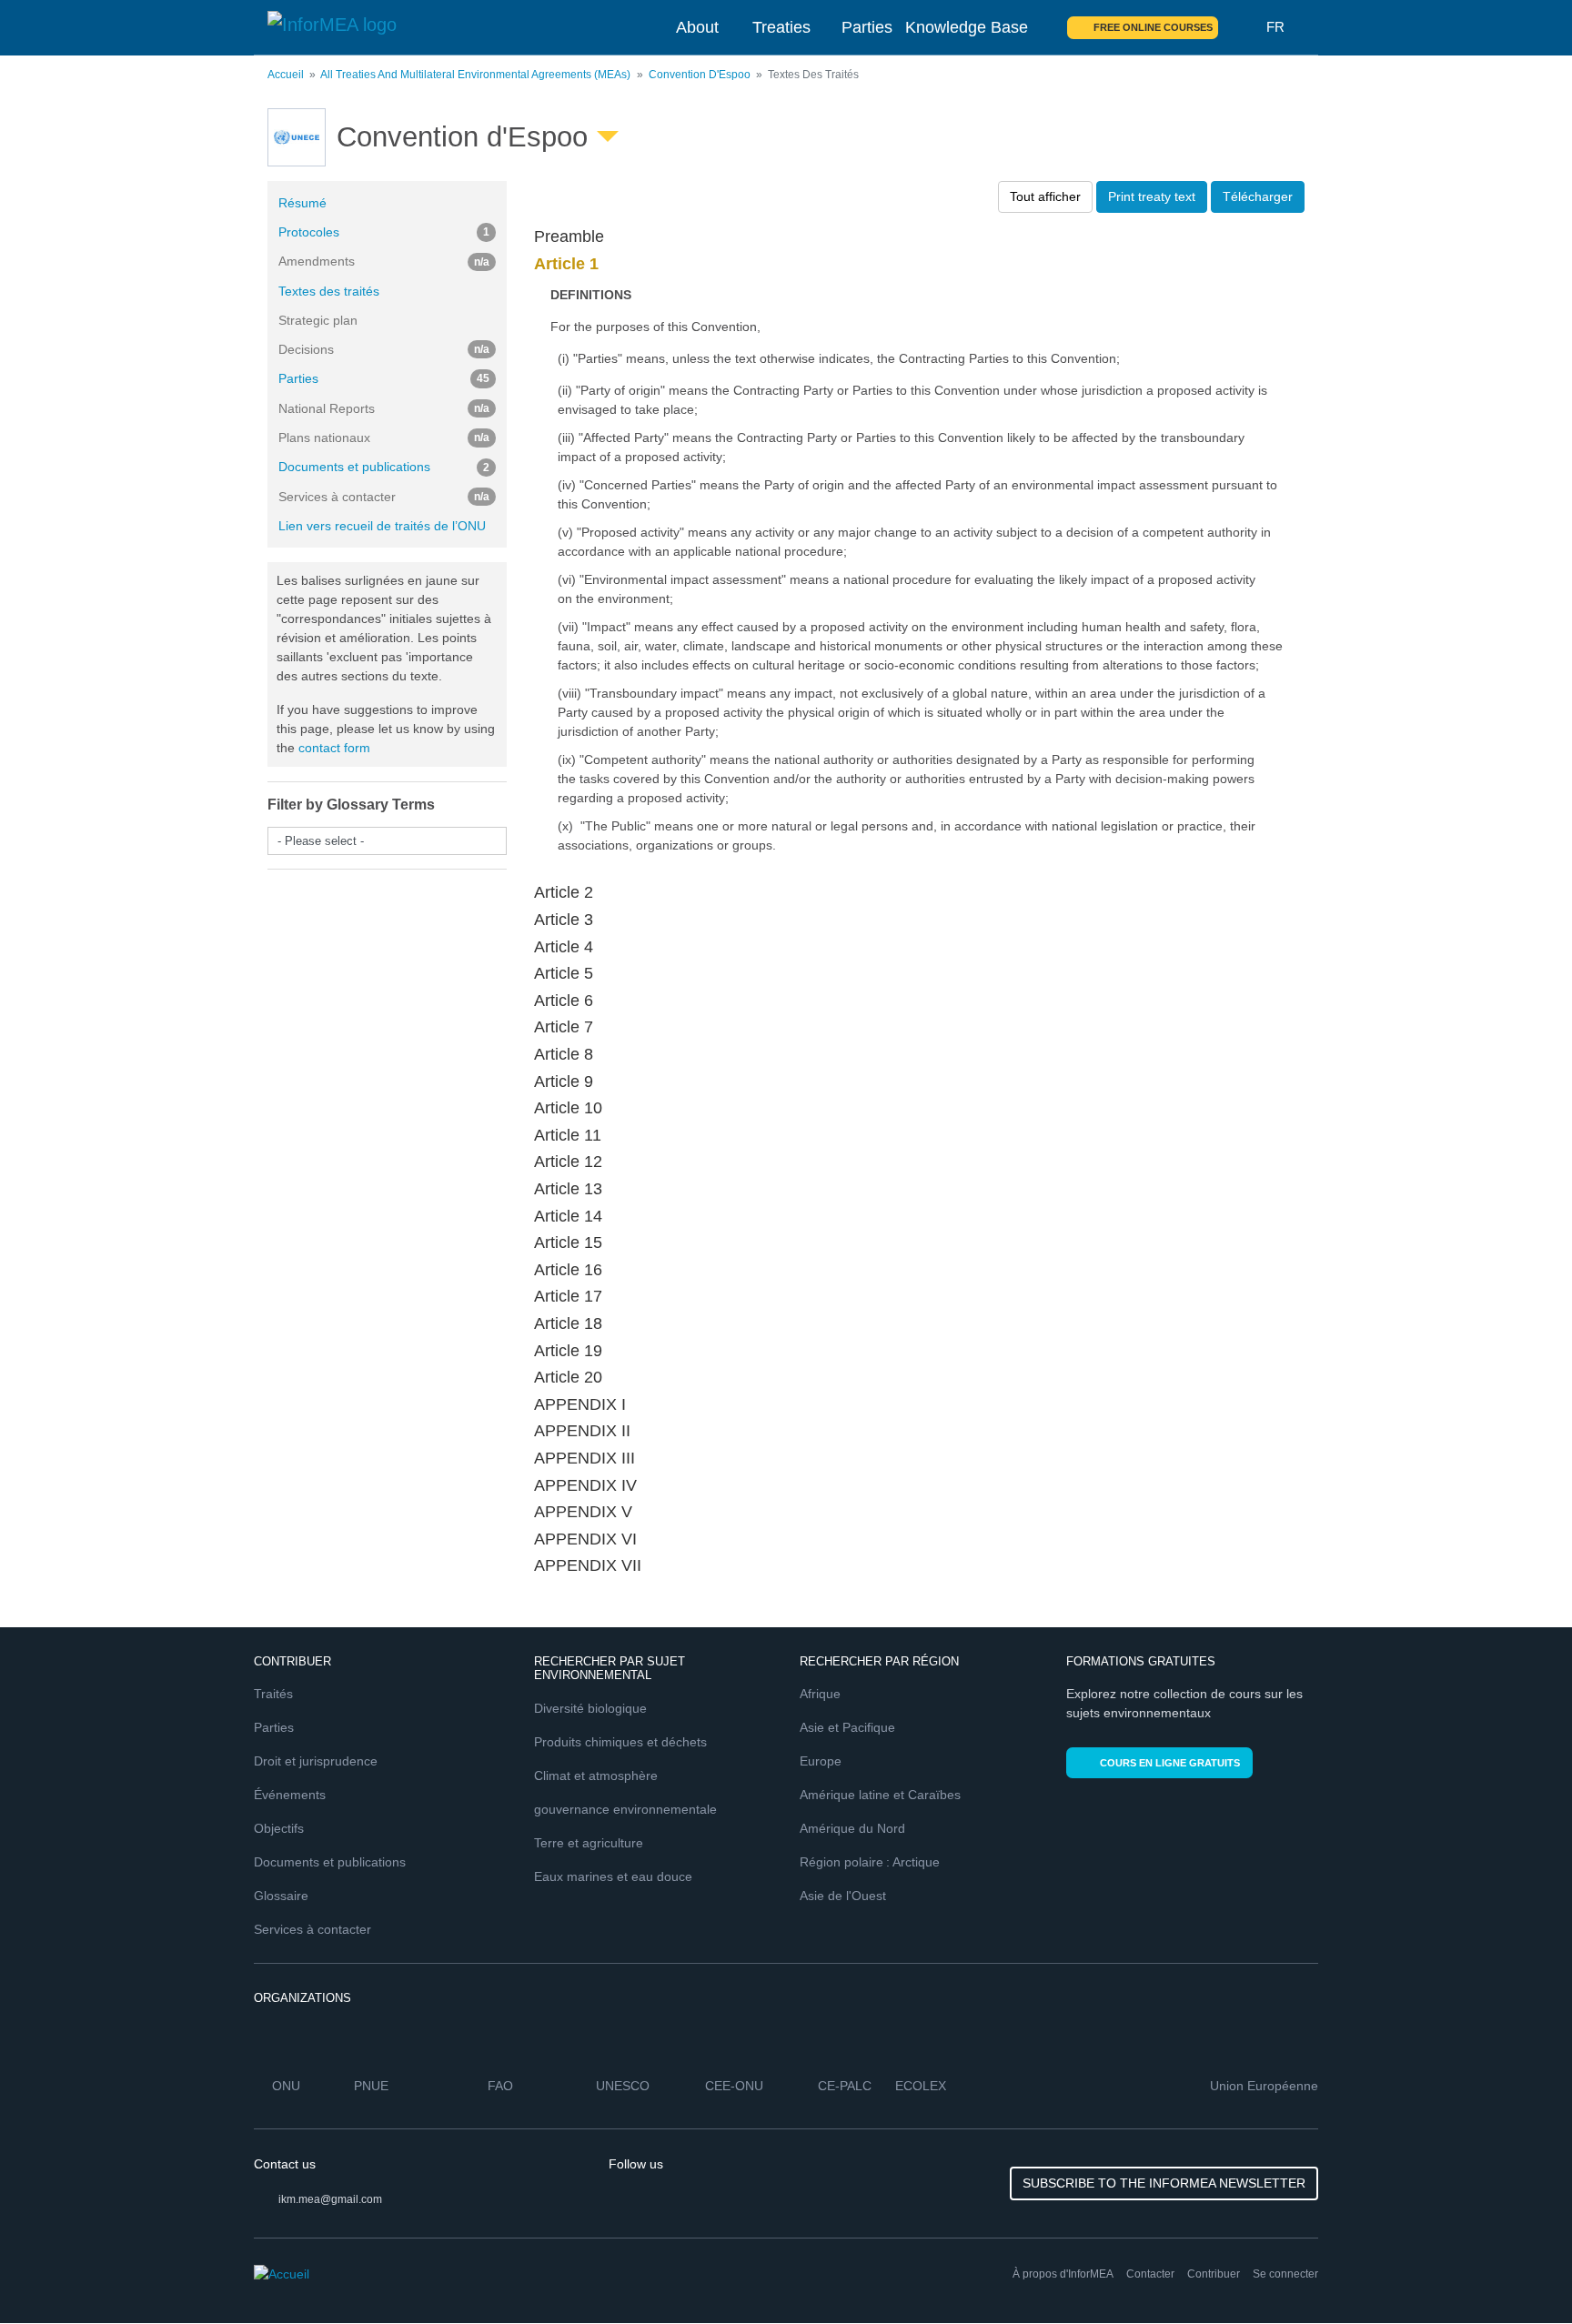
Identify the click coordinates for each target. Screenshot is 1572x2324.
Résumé (302, 203)
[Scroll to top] (1519, 2271)
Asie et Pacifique (847, 1727)
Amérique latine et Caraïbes (880, 1795)
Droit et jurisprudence (316, 1761)
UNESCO (623, 2086)
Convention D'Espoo (700, 75)
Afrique (820, 1694)
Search (1243, 27)
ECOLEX (921, 2086)
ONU (286, 2086)
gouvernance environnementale (625, 1809)
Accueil (286, 75)
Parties (867, 27)
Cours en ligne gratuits (1170, 1763)
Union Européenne (1264, 2086)
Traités (273, 1694)
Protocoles (384, 232)
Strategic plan (318, 320)
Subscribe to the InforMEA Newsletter (1164, 2183)
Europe (821, 1761)
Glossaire (281, 1896)
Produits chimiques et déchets (620, 1742)
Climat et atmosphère (596, 1776)
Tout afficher (1045, 196)
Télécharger (1258, 196)
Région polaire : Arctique (870, 1862)
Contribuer (1214, 2274)
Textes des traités (329, 291)
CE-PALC (845, 2086)
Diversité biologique (590, 1708)
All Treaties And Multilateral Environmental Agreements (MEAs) (475, 75)
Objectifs (279, 1828)
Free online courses (1153, 27)
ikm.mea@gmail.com (330, 2199)
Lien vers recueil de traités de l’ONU (382, 526)
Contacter (1150, 2274)
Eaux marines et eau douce (613, 1876)
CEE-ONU (734, 2086)
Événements (290, 1795)
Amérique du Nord (852, 1828)
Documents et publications (384, 467)
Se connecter (1285, 2274)
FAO (500, 2086)
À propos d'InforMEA (1063, 2274)
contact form (334, 748)
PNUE (371, 2086)
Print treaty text (1152, 196)
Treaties (781, 27)
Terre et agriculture (589, 1843)
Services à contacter (312, 1929)
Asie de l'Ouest (843, 1896)
